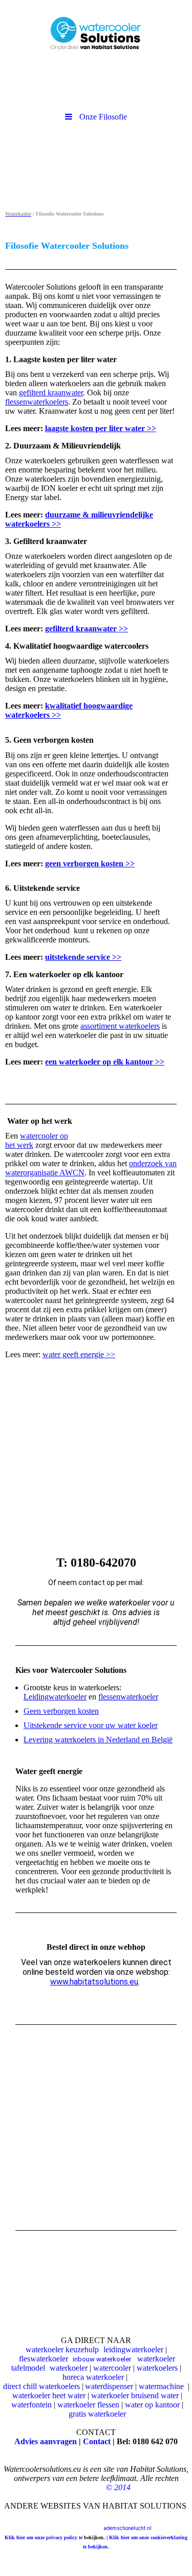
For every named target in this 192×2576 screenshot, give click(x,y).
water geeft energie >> (79, 1354)
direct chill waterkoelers (41, 2386)
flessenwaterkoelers (37, 402)
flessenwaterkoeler (128, 1697)
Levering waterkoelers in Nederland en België (98, 1740)
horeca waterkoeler (93, 2377)
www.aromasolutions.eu (104, 2518)
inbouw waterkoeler (102, 2359)
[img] (96, 28)
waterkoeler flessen (88, 2405)
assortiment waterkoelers (120, 1026)
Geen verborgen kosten (61, 1711)
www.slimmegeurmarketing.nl (36, 2518)
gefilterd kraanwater (51, 393)
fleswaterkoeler (44, 2359)
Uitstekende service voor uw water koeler (91, 1725)
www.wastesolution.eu (163, 2518)
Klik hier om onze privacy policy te (44, 2537)
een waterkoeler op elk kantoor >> (105, 1062)
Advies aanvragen (46, 2441)
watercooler (112, 2368)
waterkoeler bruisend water (135, 2395)
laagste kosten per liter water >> (101, 428)
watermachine (161, 2386)
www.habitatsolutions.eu (94, 1982)
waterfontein (31, 2405)
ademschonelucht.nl (128, 2528)
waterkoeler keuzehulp (62, 2349)
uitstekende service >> (83, 957)
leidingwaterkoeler (133, 2349)
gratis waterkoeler (97, 2414)
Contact (97, 2441)
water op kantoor (153, 2405)
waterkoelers (157, 2368)
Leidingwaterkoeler (55, 1697)
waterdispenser (109, 2386)
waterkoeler (69, 2368)
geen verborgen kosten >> (90, 864)
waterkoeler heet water (49, 2395)
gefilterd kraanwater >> (87, 629)
